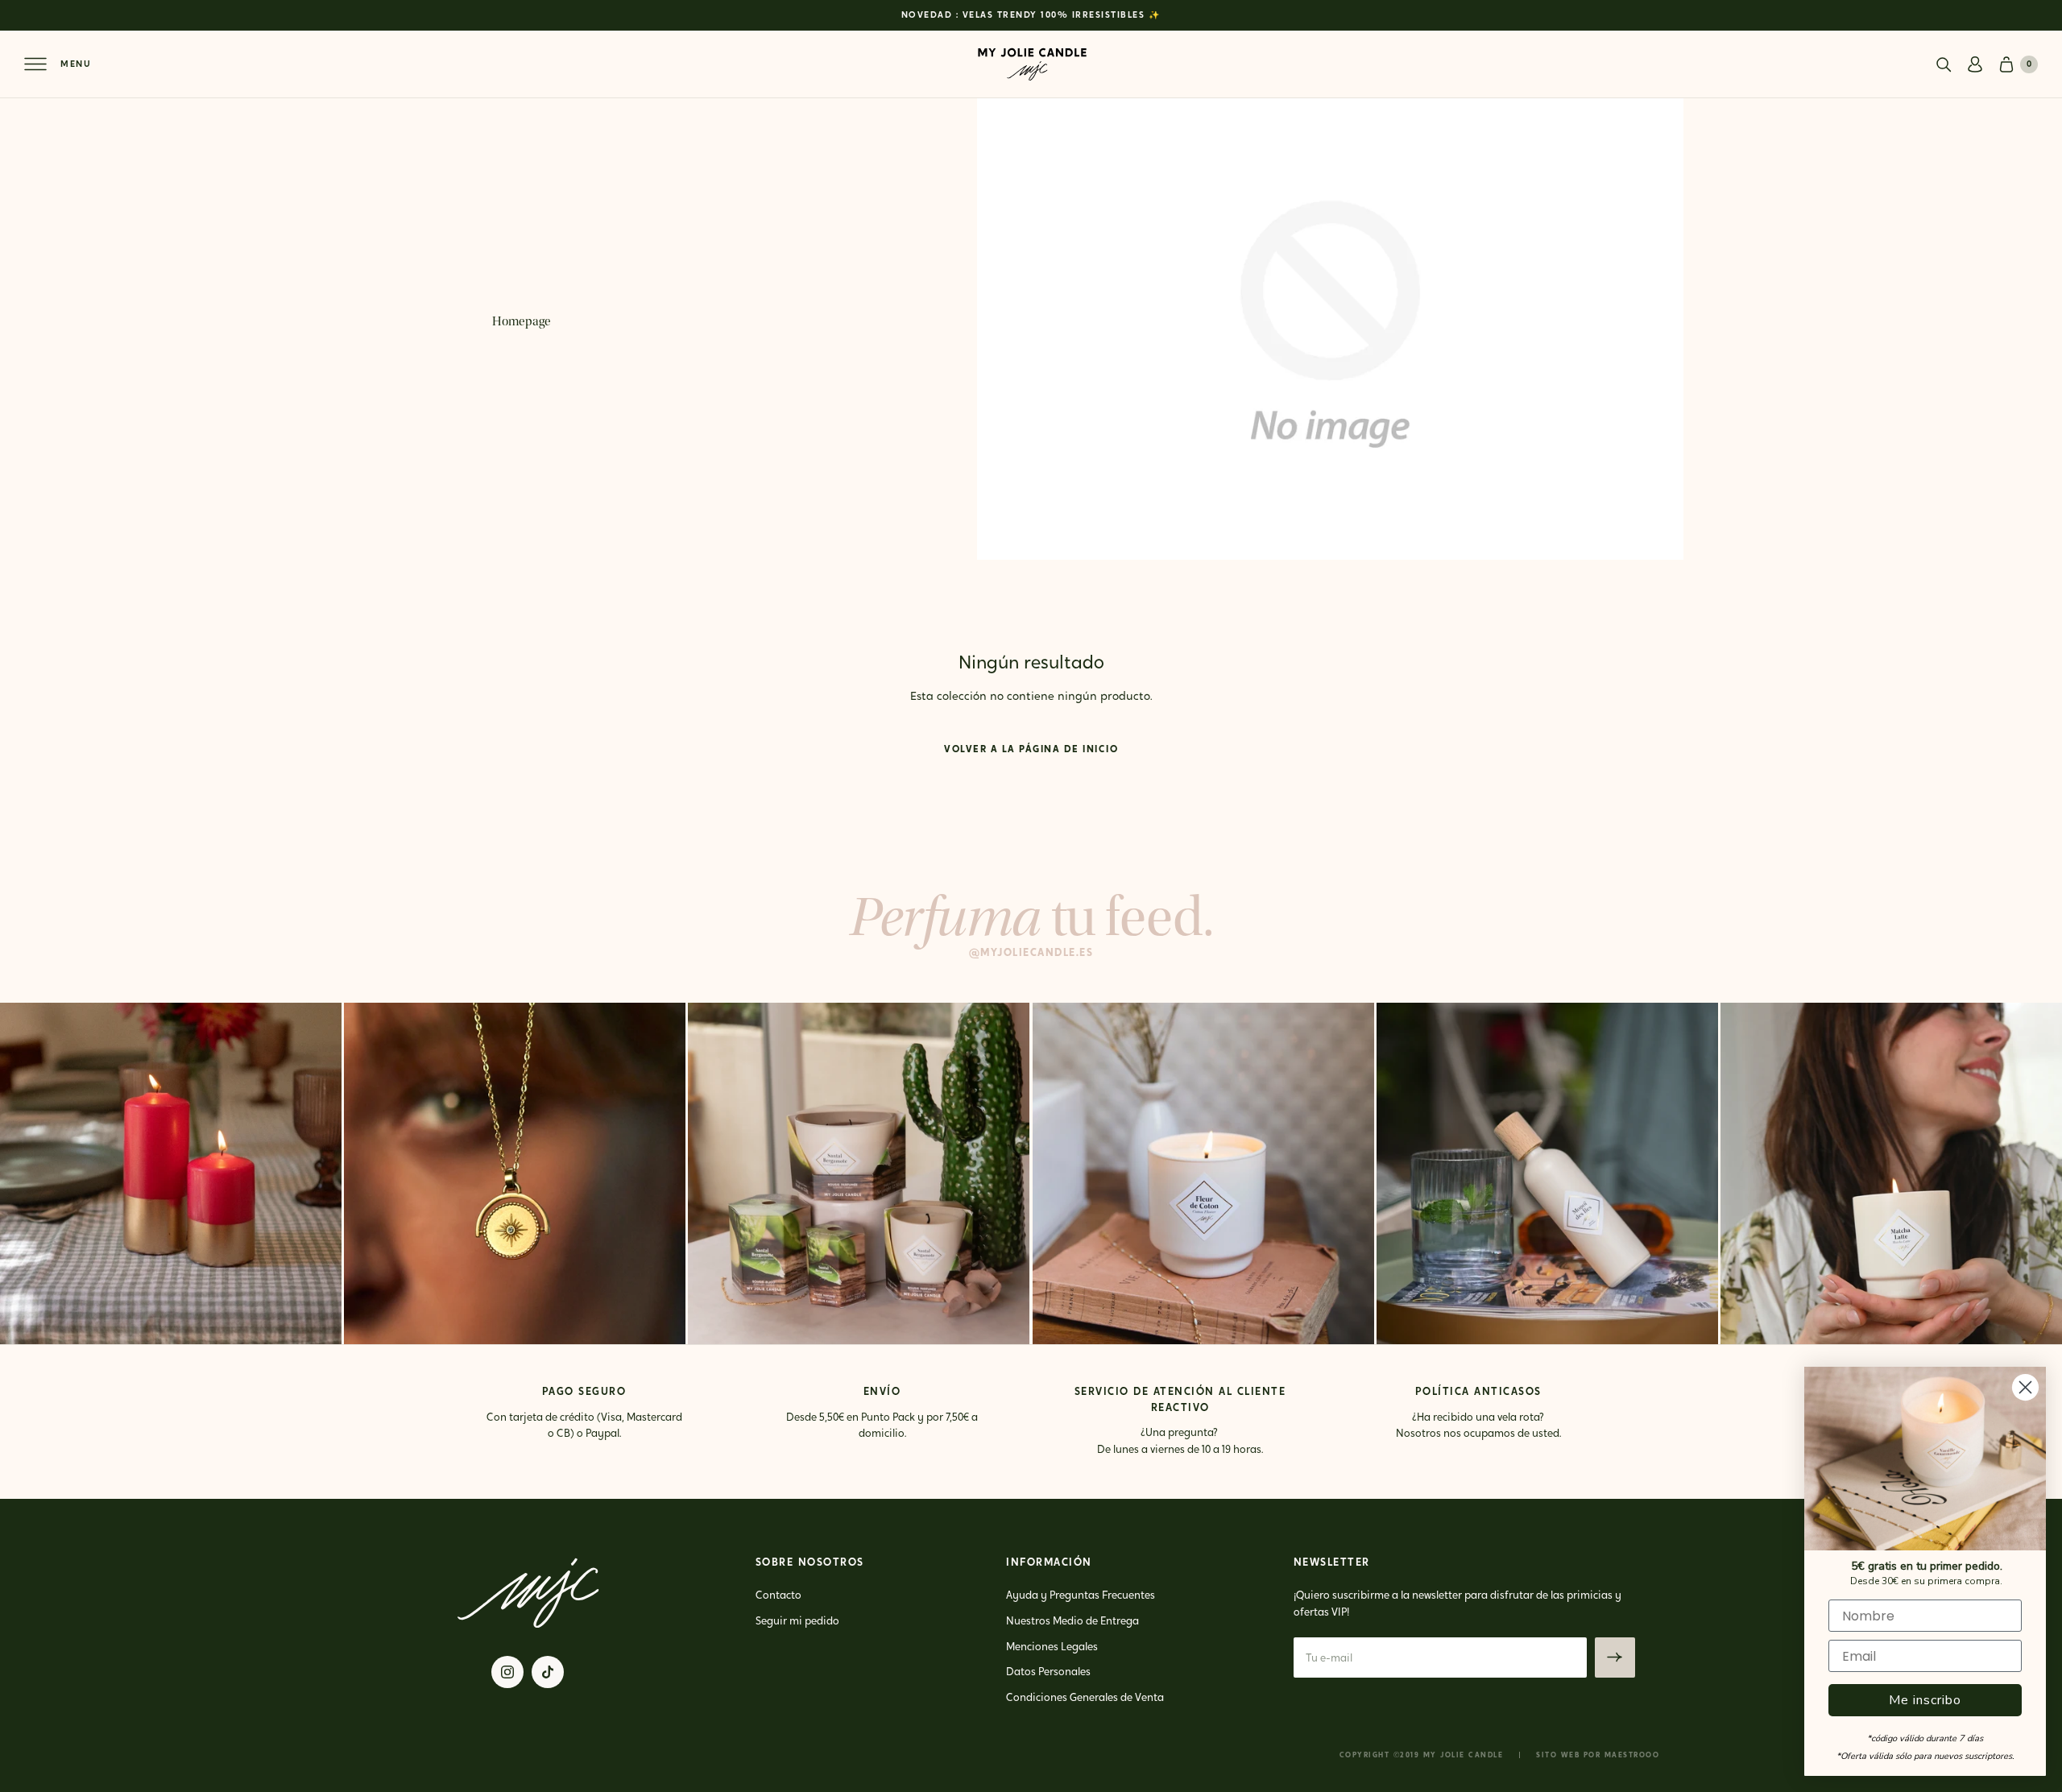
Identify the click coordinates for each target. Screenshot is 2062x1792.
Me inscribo (1925, 1700)
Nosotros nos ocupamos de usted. (1478, 1434)
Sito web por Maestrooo (1598, 1755)
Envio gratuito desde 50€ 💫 (1031, 17)
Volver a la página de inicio (1031, 750)
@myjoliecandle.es (1031, 953)
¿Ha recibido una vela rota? (1478, 1417)
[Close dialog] (2025, 1387)
